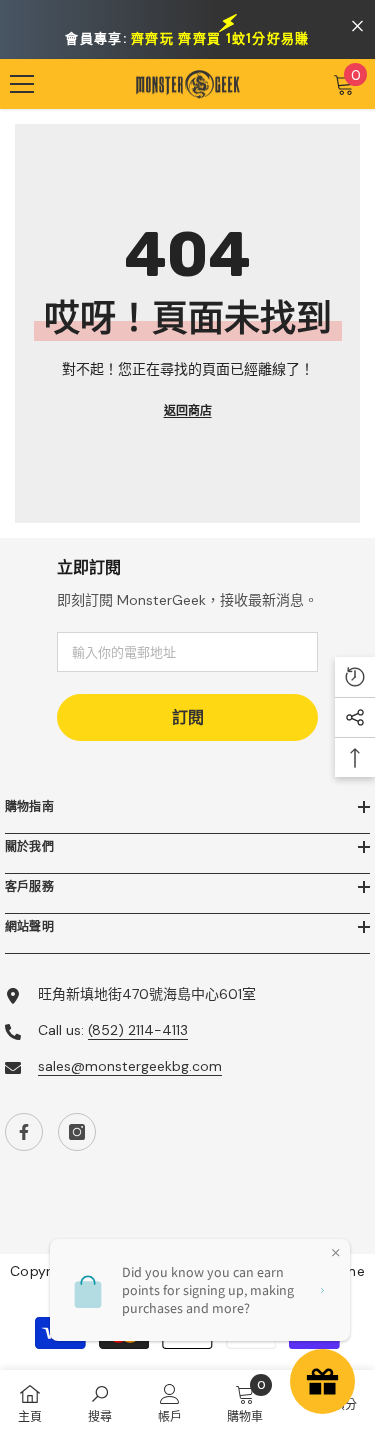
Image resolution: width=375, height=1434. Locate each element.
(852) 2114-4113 (138, 1030)
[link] (100, 1402)
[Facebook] (24, 1132)
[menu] (22, 84)
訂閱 (188, 717)
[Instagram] (77, 1132)
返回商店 (188, 411)
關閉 (357, 26)
